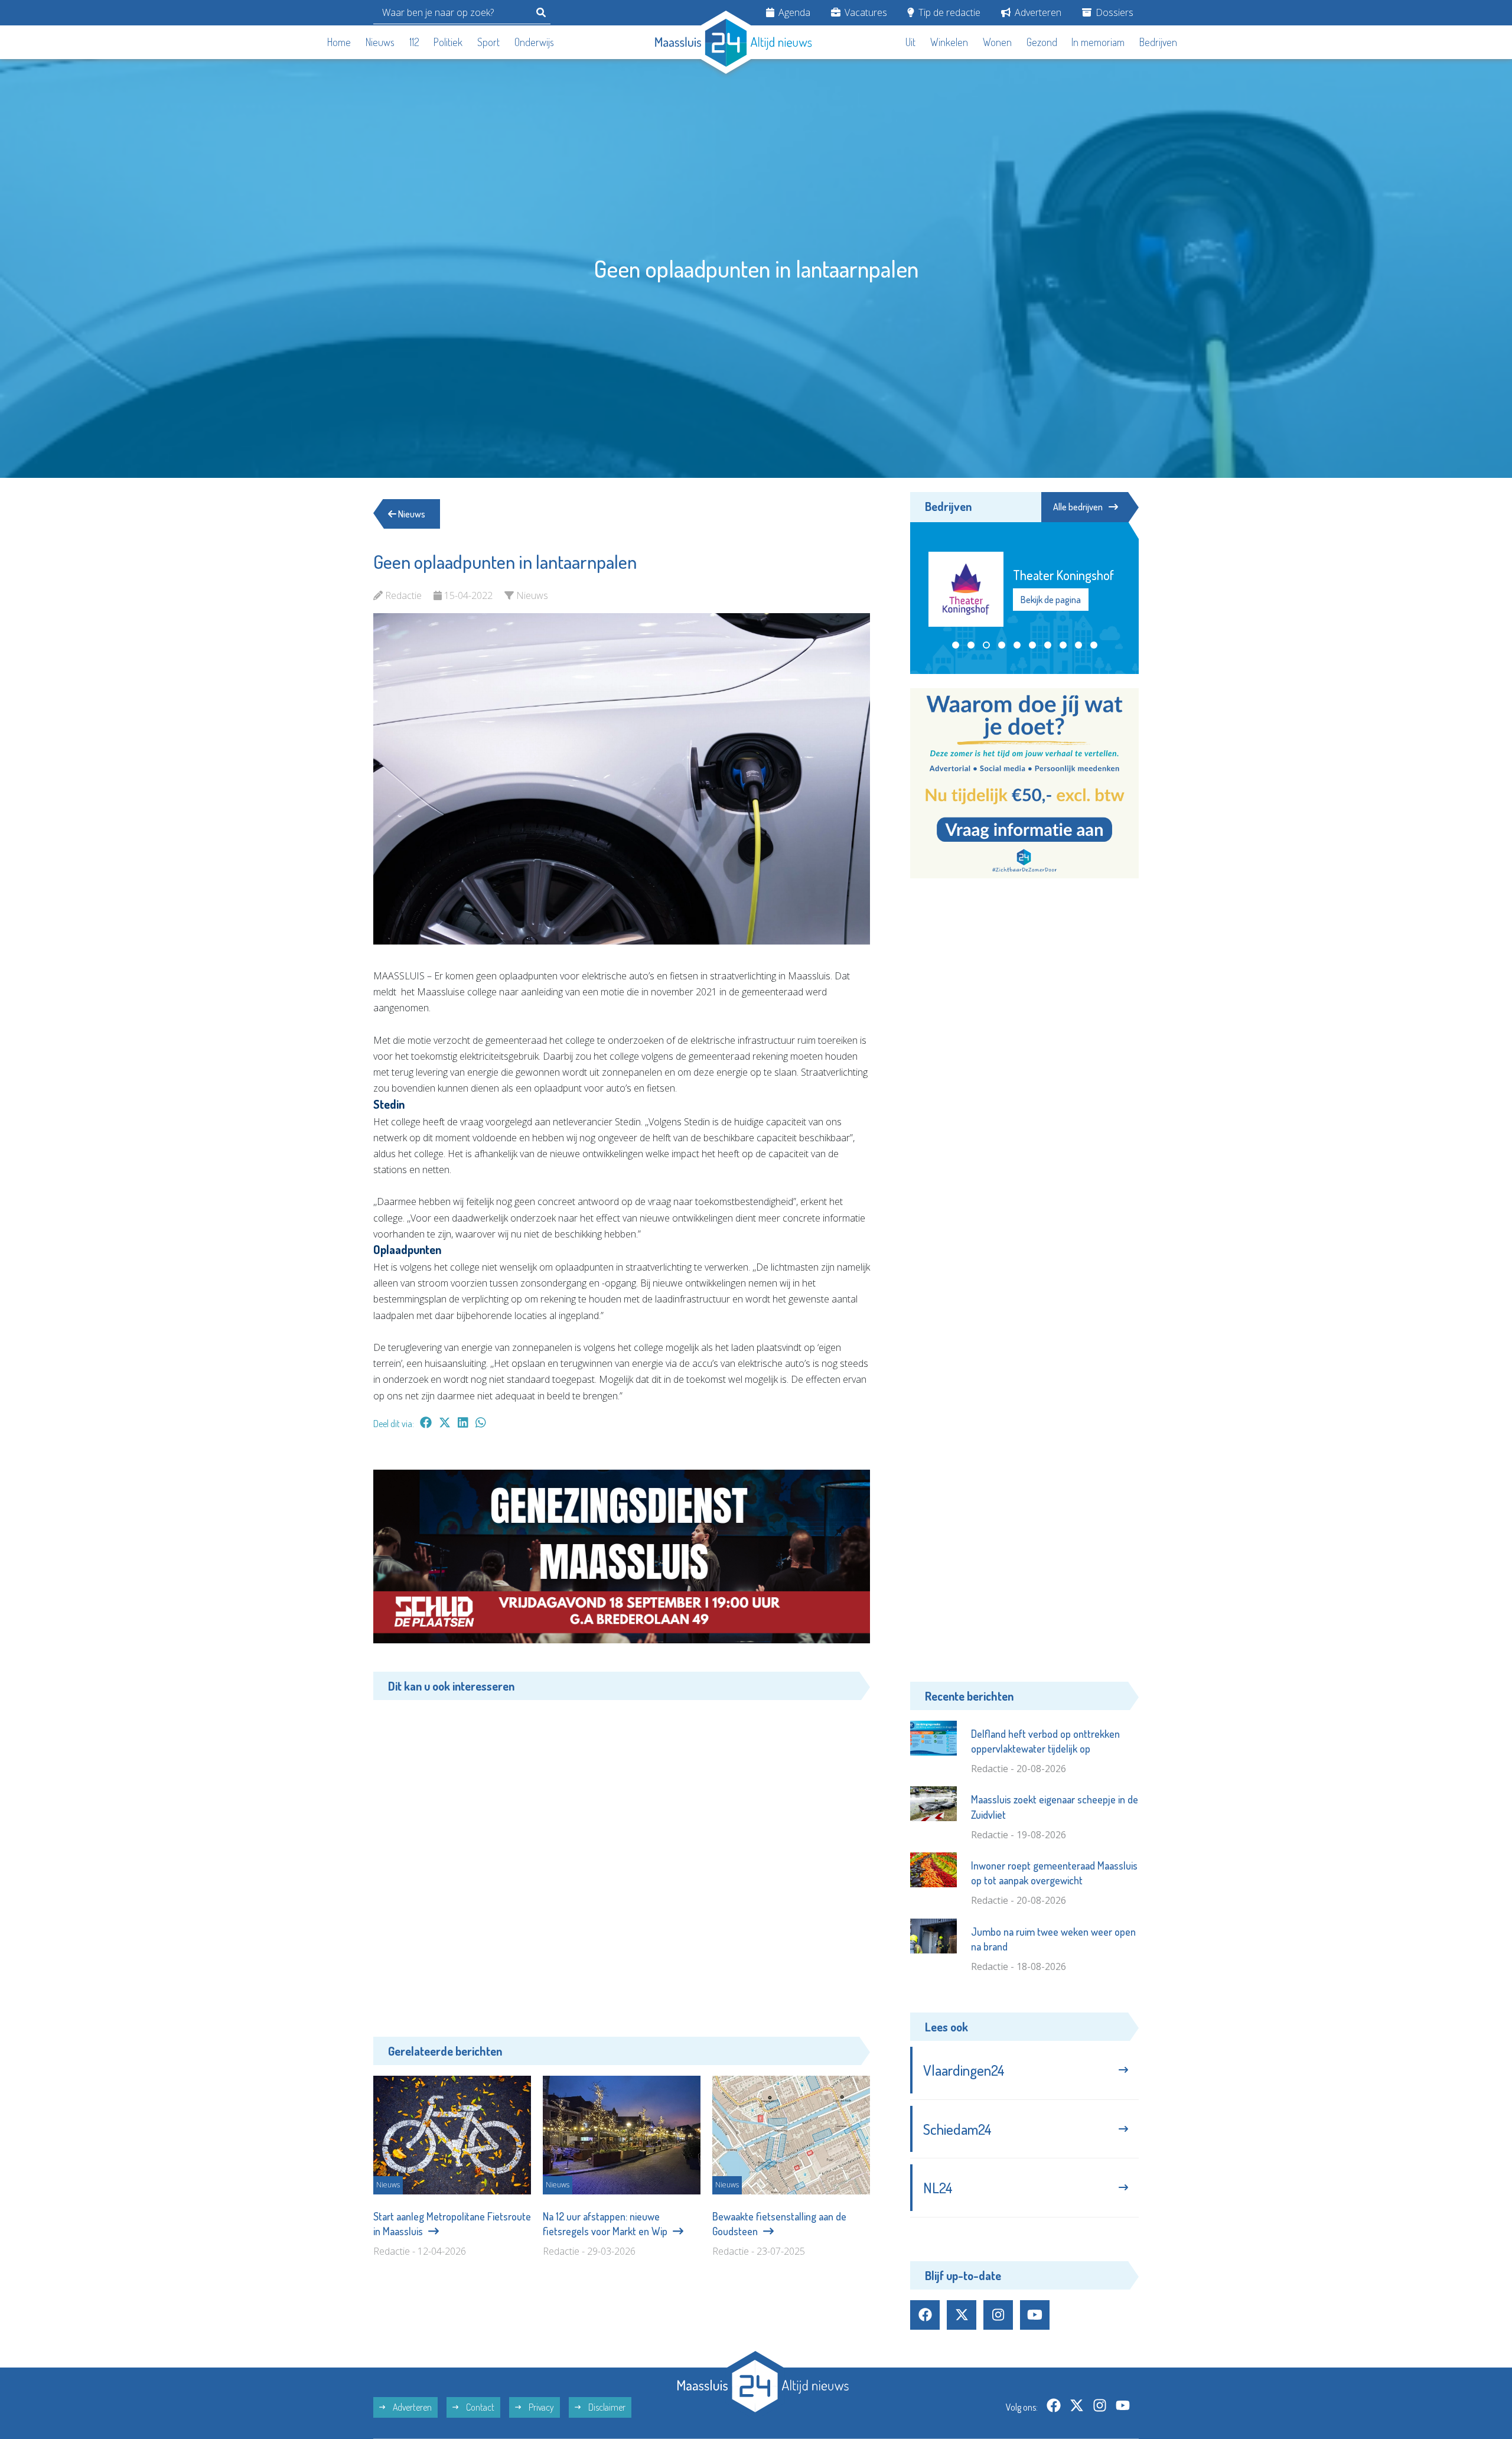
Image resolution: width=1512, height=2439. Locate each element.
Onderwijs (534, 42)
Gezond (1042, 42)
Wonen (997, 42)
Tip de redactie (948, 12)
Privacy (540, 2407)
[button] (956, 645)
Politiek (448, 42)
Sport (488, 42)
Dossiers (1113, 12)
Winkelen (949, 42)
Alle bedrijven (1078, 507)
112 (414, 42)
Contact (479, 2407)
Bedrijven (1158, 42)
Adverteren (1037, 12)
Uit (910, 42)
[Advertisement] (622, 1860)
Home (339, 42)
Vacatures (865, 12)
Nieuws (380, 42)
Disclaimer (606, 2407)
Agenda (793, 12)
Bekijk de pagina (1050, 608)
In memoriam (1098, 42)
